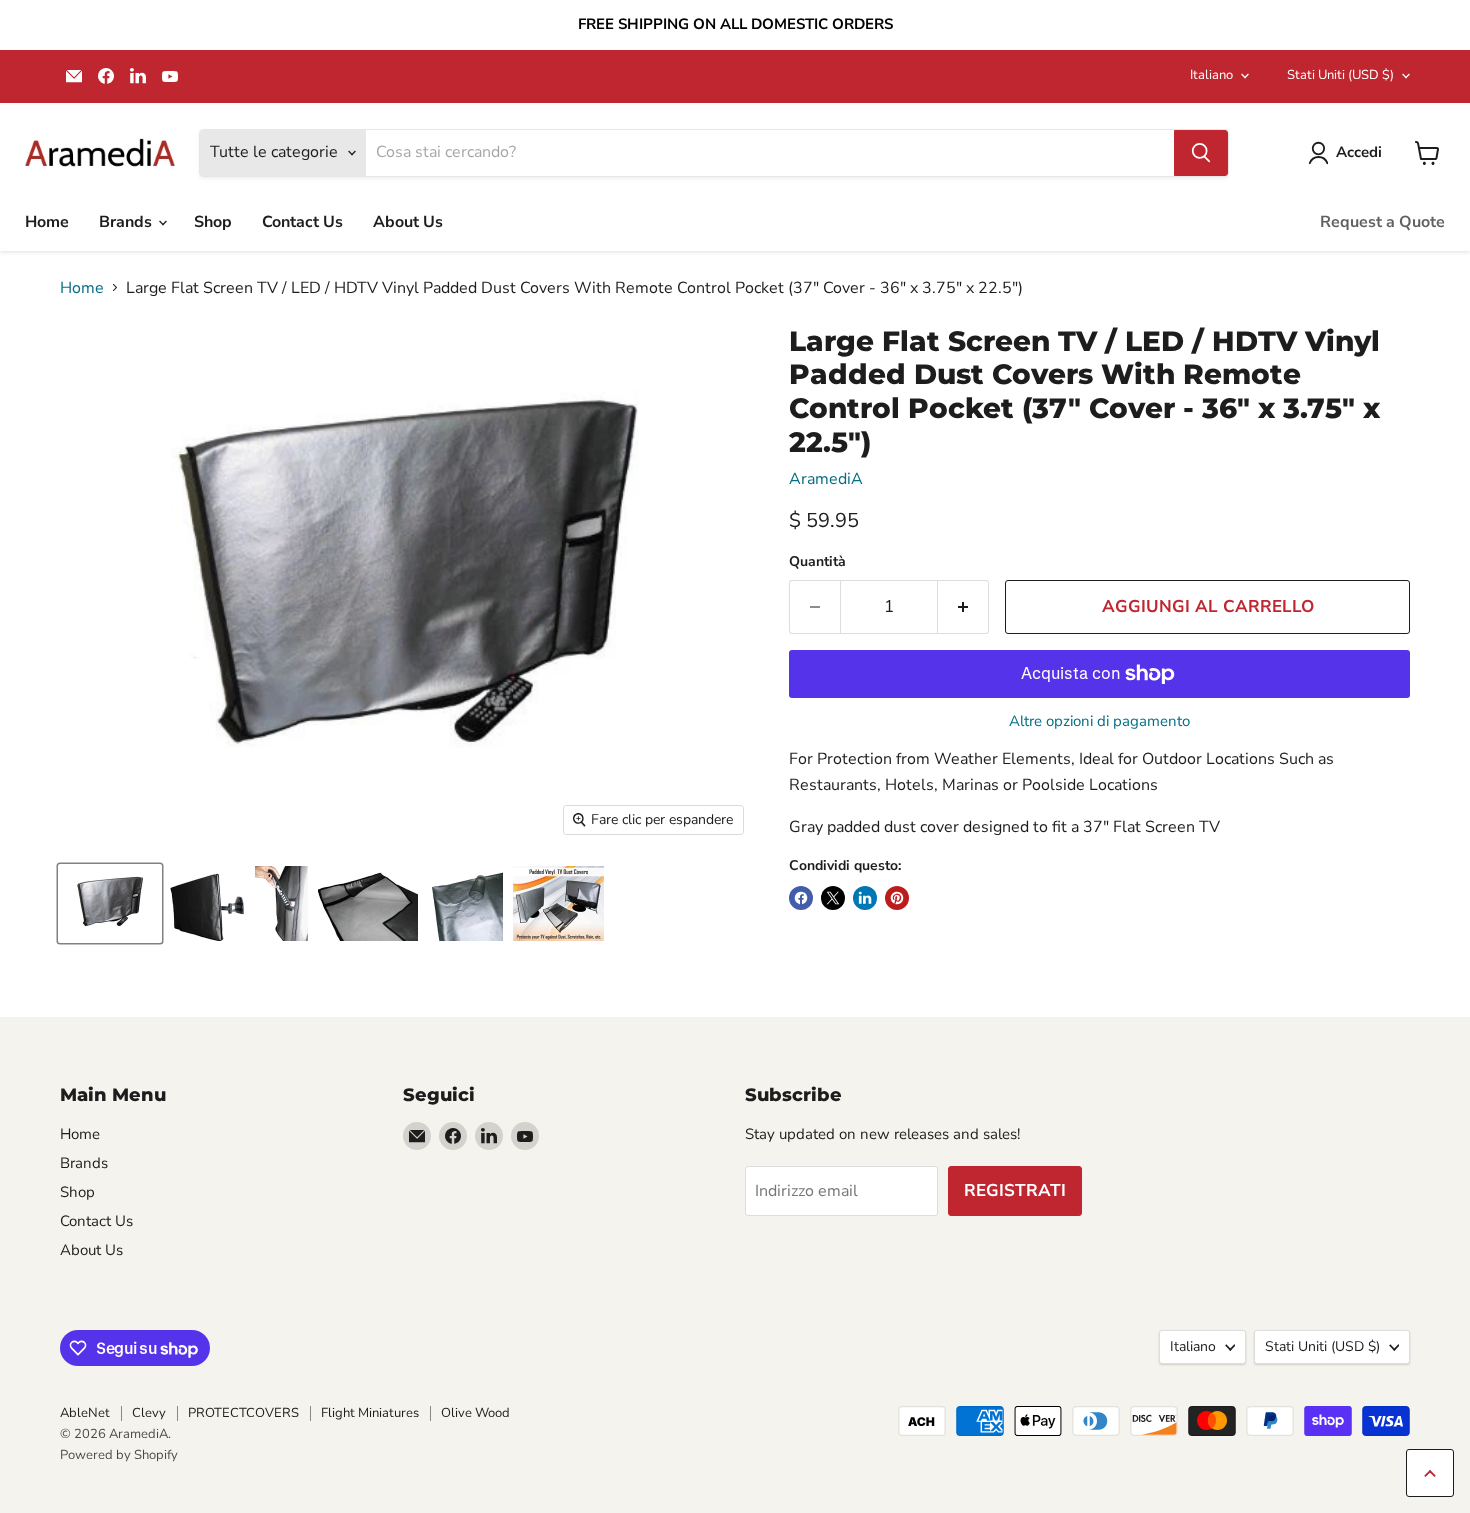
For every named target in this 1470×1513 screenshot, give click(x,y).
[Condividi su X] (833, 898)
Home (47, 222)
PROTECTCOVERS (243, 1413)
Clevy (149, 1413)
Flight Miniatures (370, 1413)
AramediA (826, 479)
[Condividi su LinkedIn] (865, 898)
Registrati (1015, 1190)
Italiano (1211, 75)
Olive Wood (475, 1413)
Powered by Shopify (119, 1455)
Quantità (817, 562)
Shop (213, 222)
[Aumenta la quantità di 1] (963, 607)
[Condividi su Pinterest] (897, 898)
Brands (127, 222)
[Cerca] (1201, 153)
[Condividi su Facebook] (801, 898)
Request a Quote (1382, 222)
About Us (408, 222)
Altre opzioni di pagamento (1099, 721)
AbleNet (85, 1413)
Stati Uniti (1340, 75)
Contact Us (302, 222)
